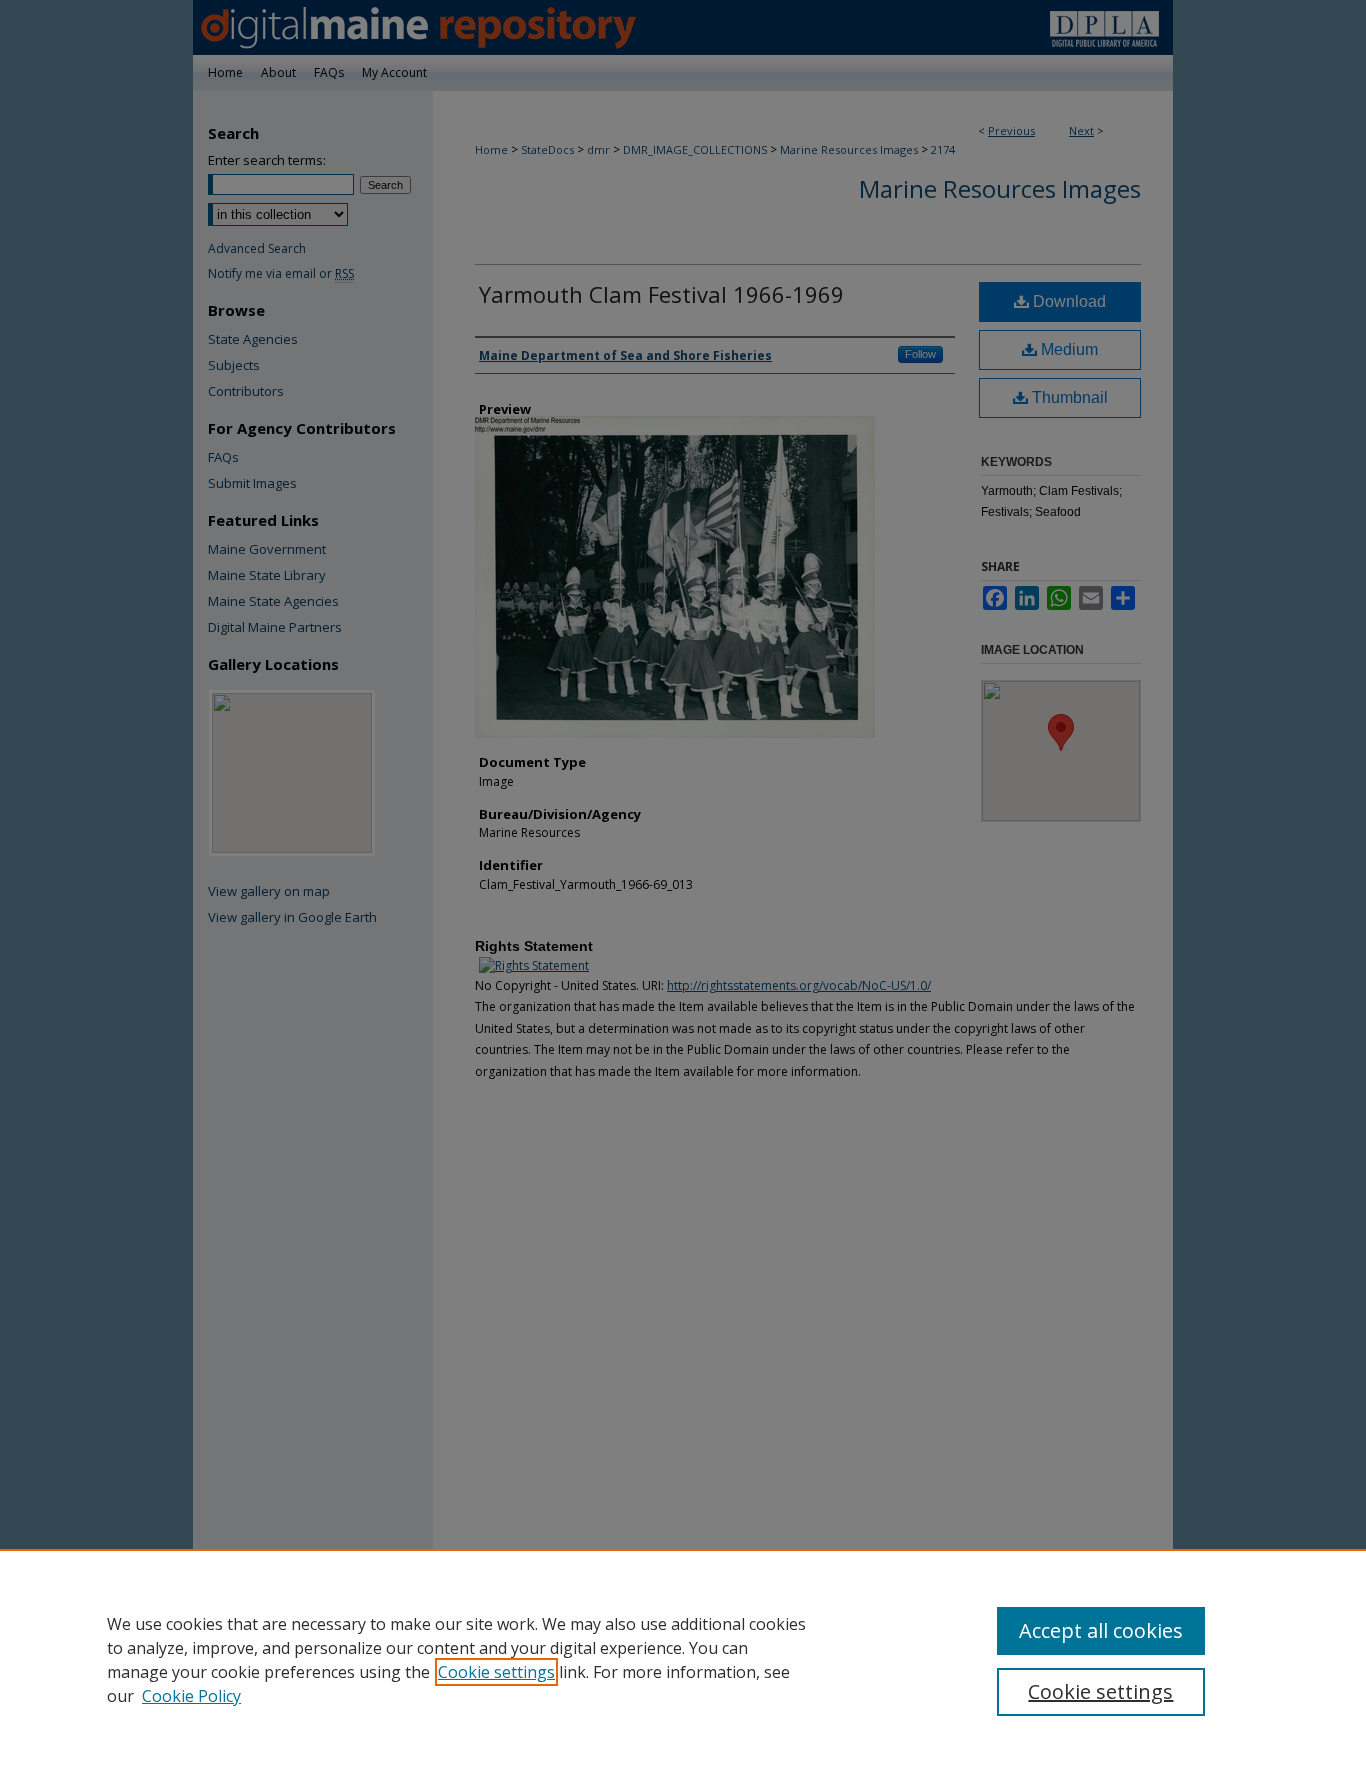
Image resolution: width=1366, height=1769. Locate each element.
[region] (683, 1659)
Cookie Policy (191, 1696)
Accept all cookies (1101, 1630)
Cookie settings (496, 1672)
